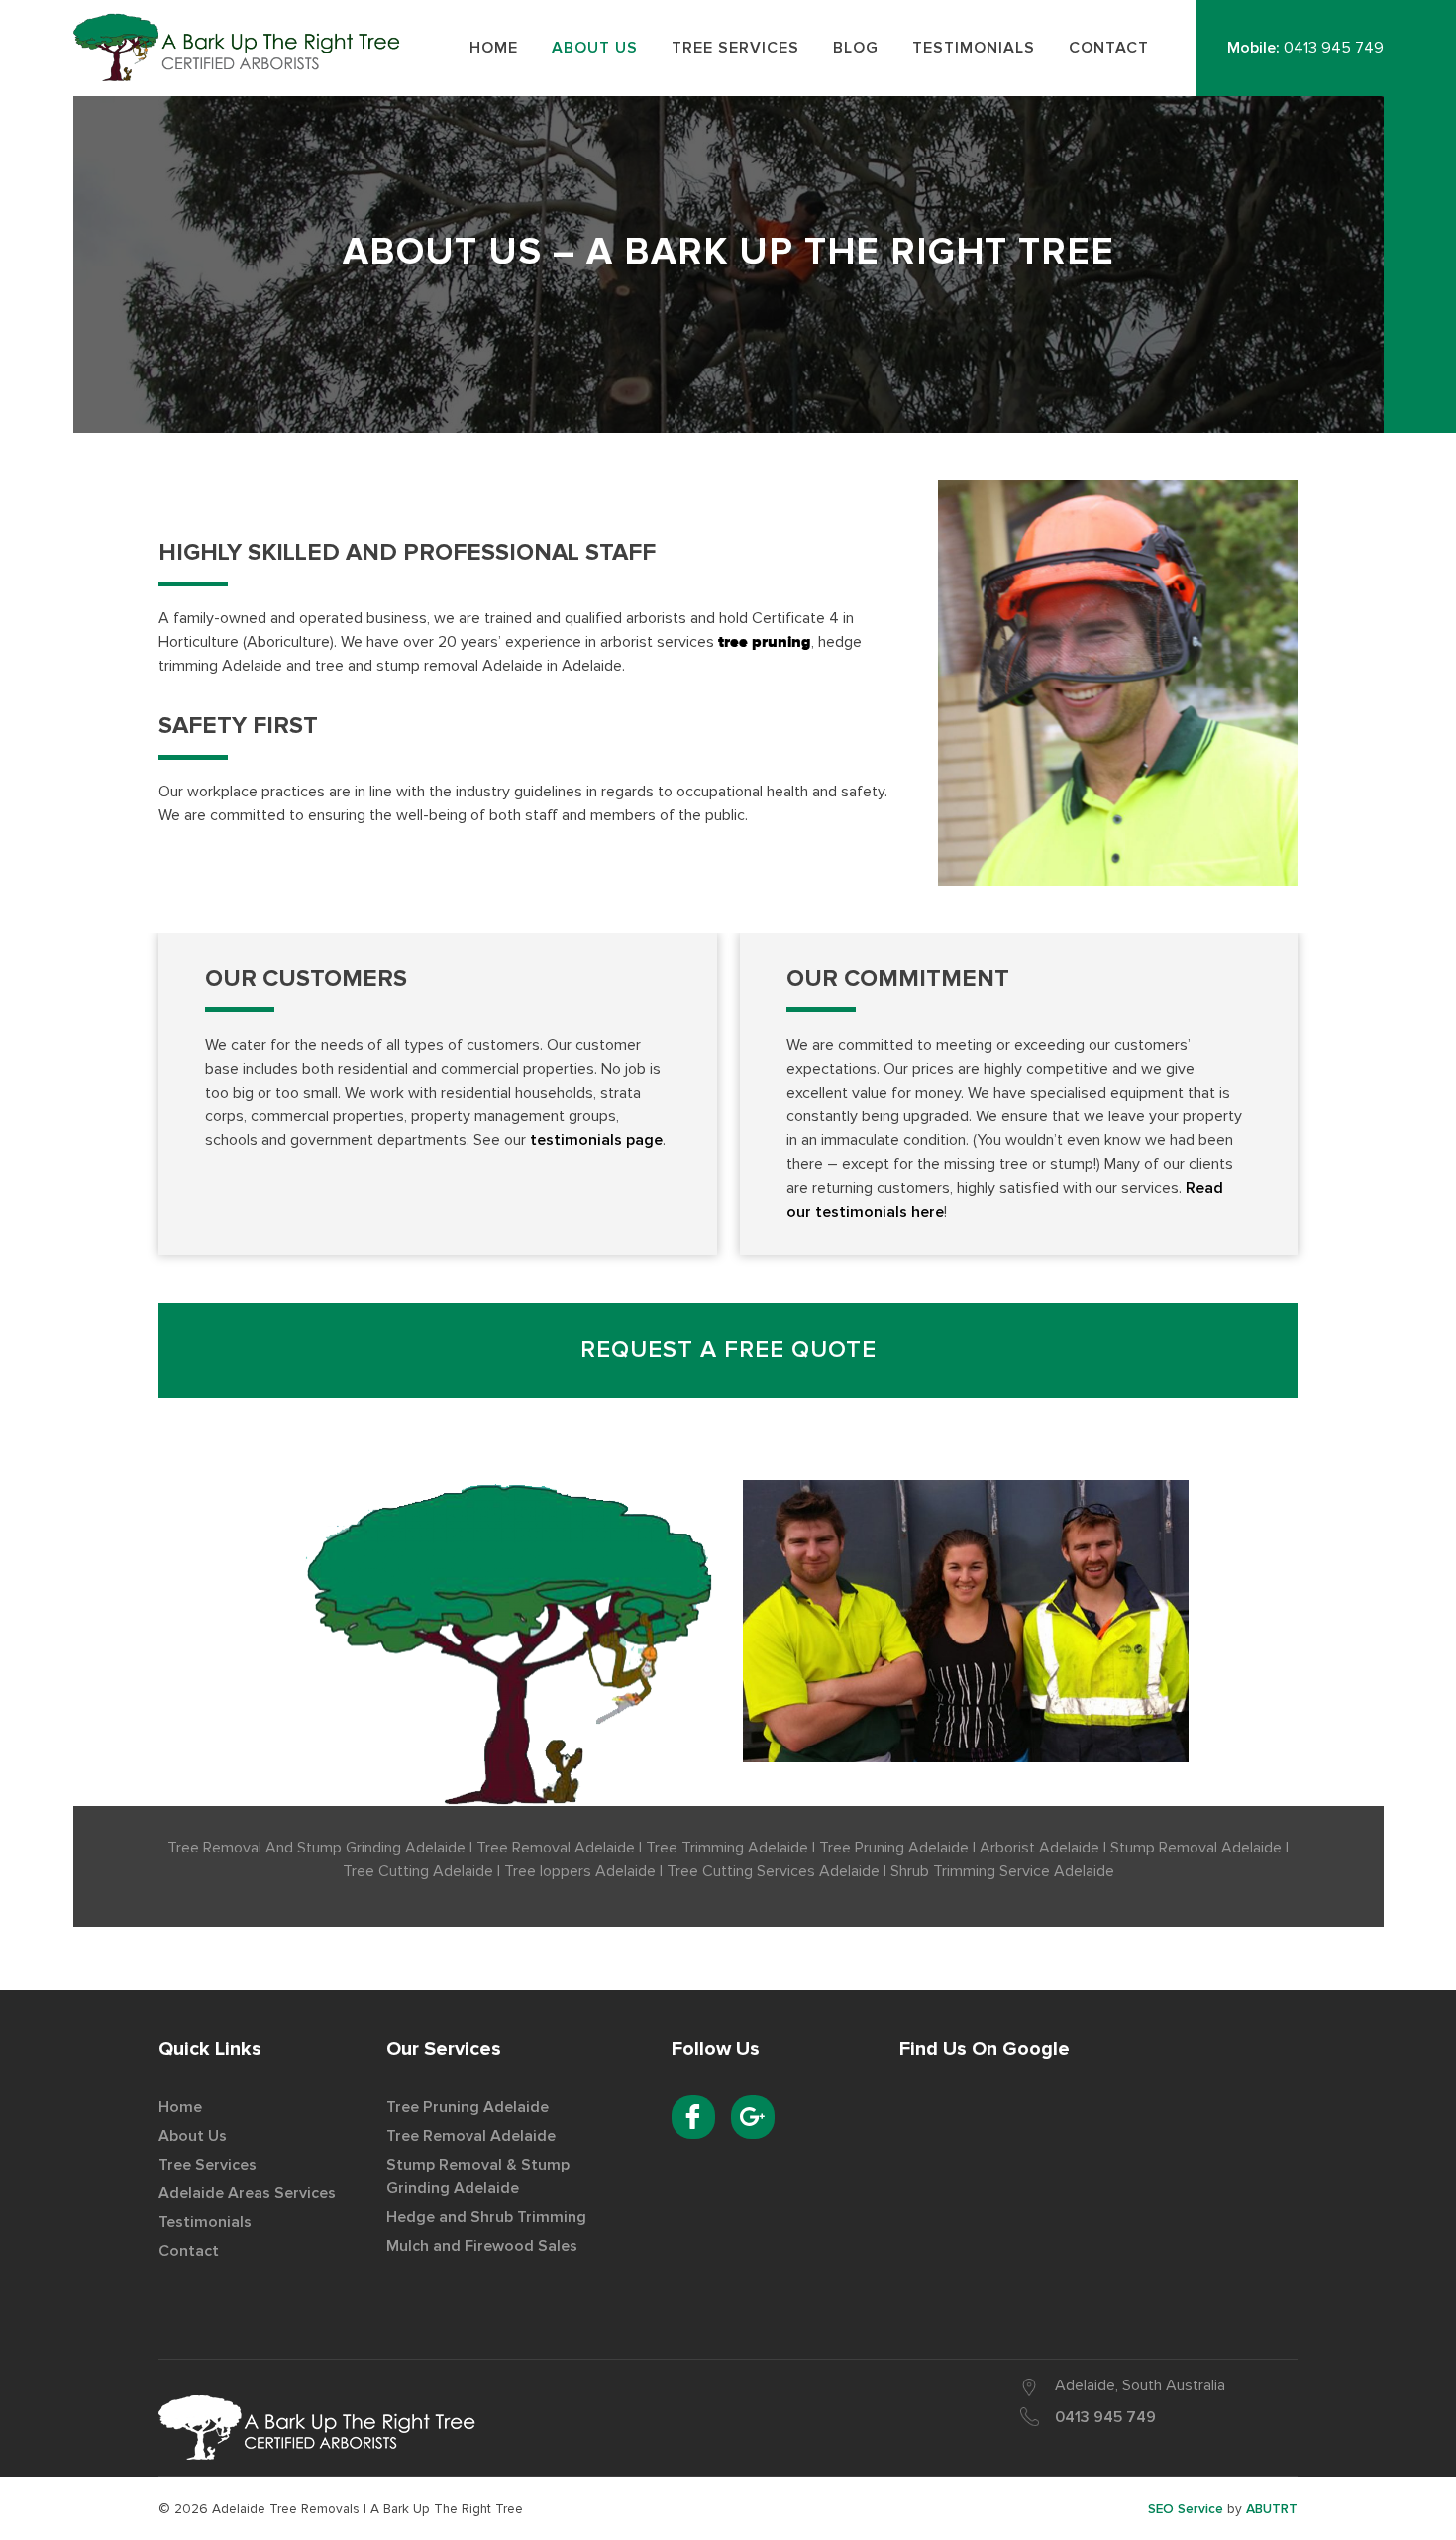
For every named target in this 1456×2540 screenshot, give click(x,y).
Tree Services (208, 2165)
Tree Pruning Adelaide (468, 2107)
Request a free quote (728, 1350)
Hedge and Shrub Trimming (486, 2217)
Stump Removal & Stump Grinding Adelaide (478, 2176)
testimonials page (596, 1140)
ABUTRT (1272, 2509)
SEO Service (1186, 2509)
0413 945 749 (1334, 48)
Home (180, 2107)
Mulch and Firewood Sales (482, 2246)
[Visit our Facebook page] (693, 2117)
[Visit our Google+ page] (753, 2117)
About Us (193, 2136)
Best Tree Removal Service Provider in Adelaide (243, 47)
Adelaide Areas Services (247, 2193)
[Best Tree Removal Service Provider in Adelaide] (317, 2428)
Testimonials (205, 2222)
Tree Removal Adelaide (471, 2136)
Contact (189, 2251)
